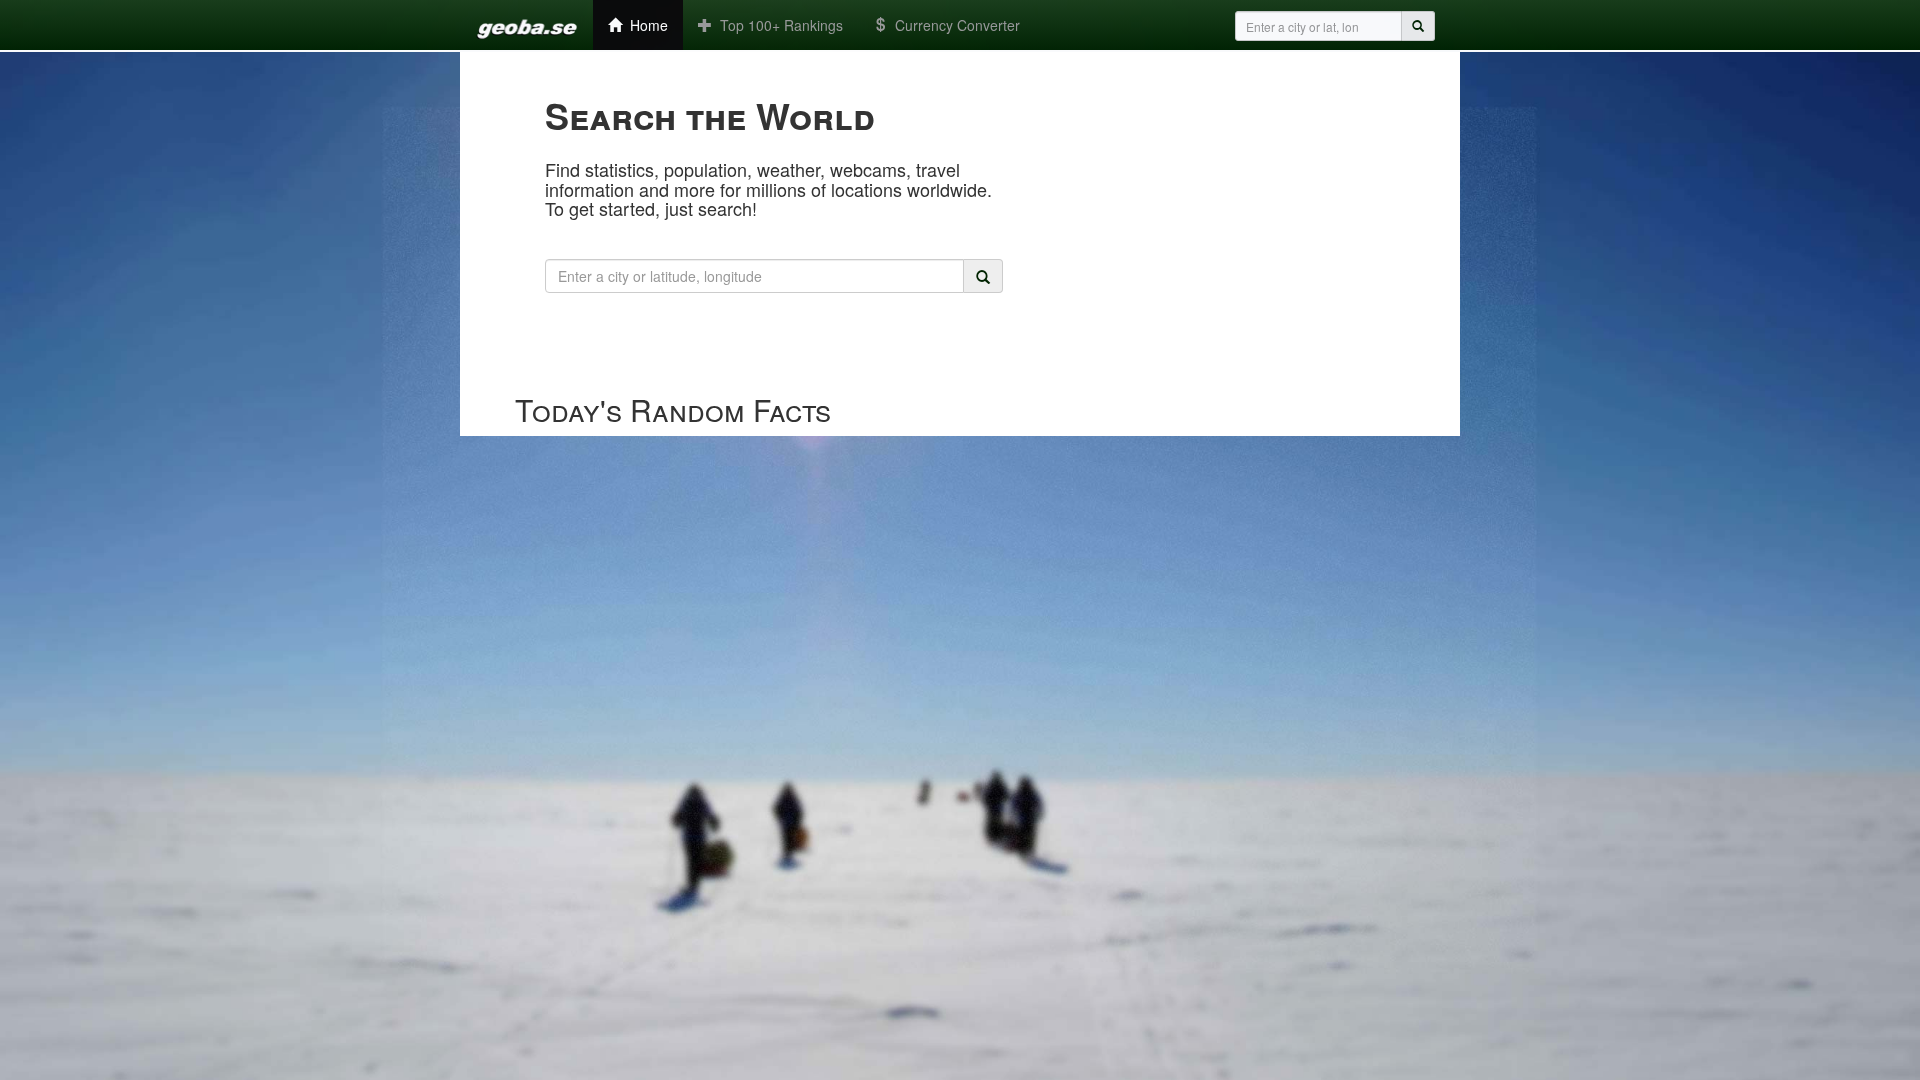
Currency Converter (953, 25)
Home (645, 25)
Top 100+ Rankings (777, 25)
